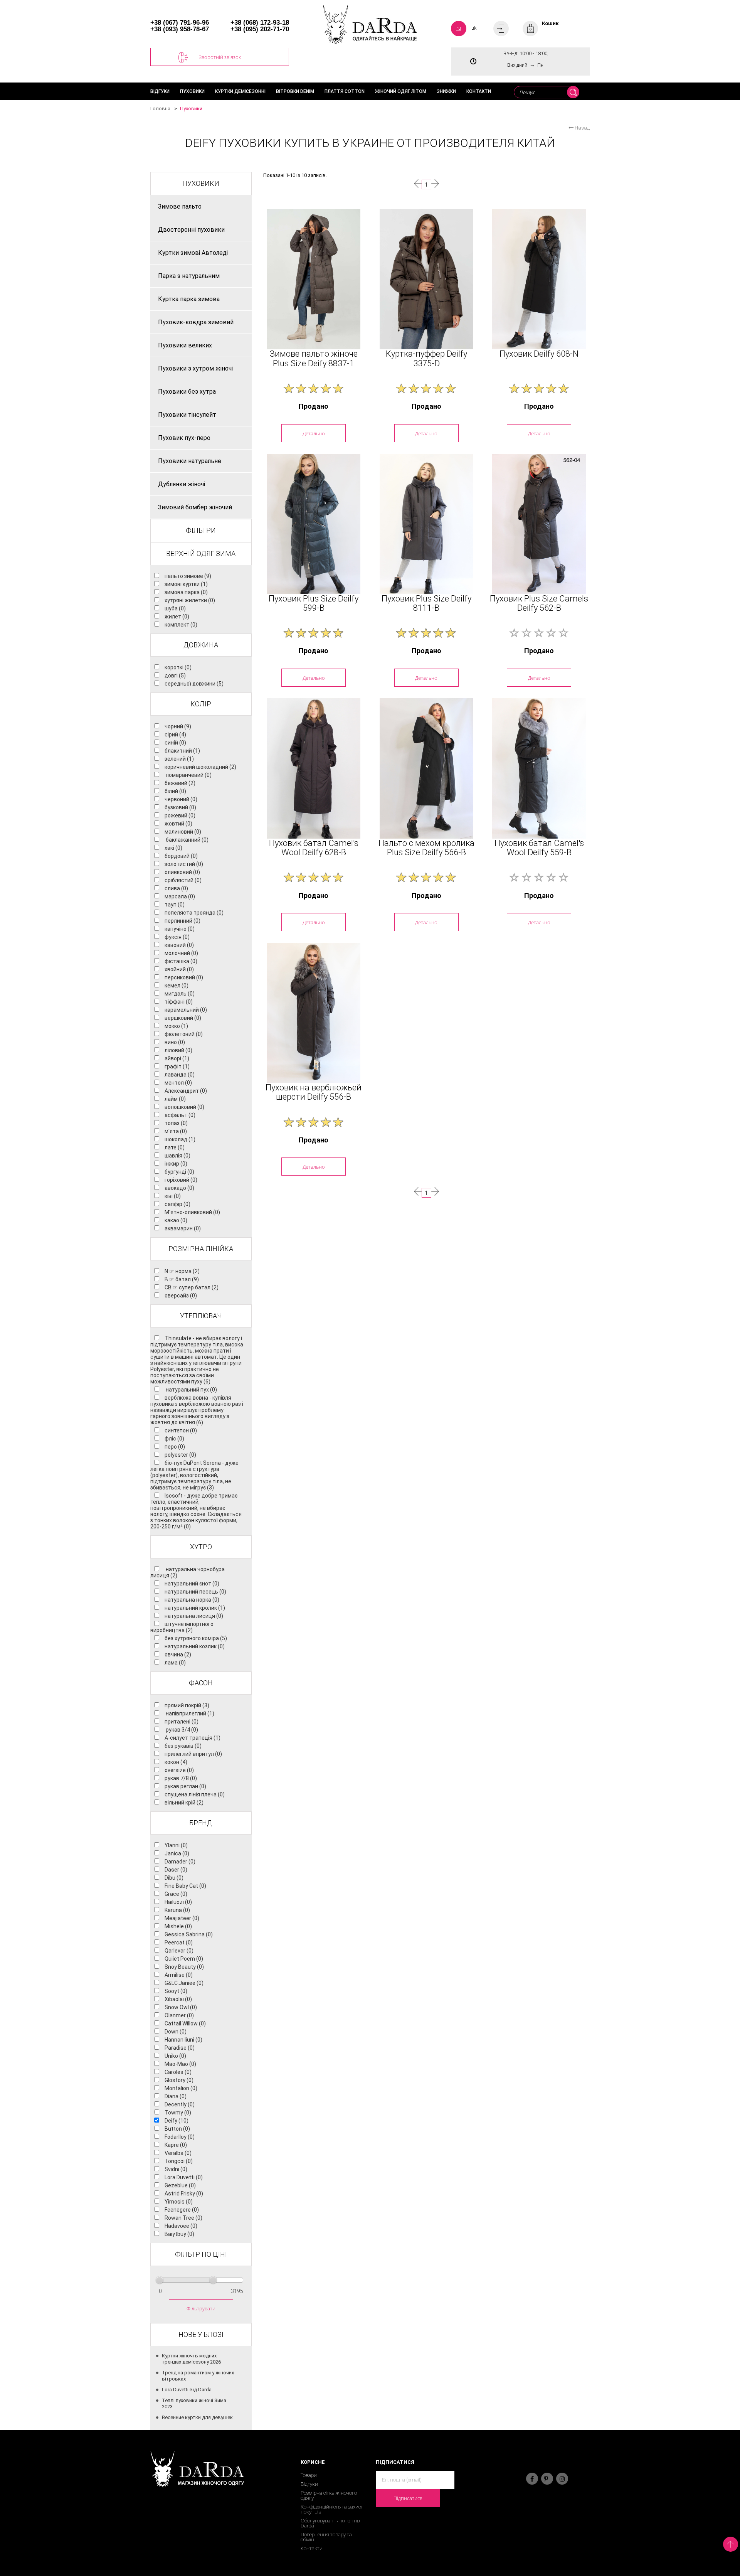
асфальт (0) (180, 1115)
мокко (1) (176, 1026)
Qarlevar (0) (179, 1951)
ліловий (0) (178, 1050)
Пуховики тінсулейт (187, 415)
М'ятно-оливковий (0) (192, 1212)
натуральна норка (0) (192, 1600)
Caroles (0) (178, 2072)
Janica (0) (177, 1853)
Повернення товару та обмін (326, 2537)
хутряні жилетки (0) (190, 600)
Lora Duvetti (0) (184, 2177)
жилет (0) (177, 617)
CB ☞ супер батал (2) (192, 1287)
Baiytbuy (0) (179, 2234)
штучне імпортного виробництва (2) (182, 1627)
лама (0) (175, 1663)
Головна (160, 109)
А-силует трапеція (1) (193, 1738)
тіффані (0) (179, 1002)
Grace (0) (176, 1894)
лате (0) (175, 1147)
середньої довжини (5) (194, 684)
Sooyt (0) (176, 1991)
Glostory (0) (179, 2080)
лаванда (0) (180, 1075)
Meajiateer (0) (182, 1918)
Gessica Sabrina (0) (189, 1934)
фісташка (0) (181, 961)
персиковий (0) (184, 977)
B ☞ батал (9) (182, 1279)
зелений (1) (179, 759)
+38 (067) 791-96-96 (180, 23)
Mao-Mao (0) (180, 2064)
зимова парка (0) (186, 592)
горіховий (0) (181, 1180)
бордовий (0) (181, 856)
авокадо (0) (179, 1188)
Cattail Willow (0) (185, 2023)
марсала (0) (180, 896)
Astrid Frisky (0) (184, 2194)
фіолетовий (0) (184, 1034)
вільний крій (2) (184, 1803)
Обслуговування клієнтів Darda (330, 2523)
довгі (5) (175, 676)
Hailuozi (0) (178, 1902)
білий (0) (175, 791)
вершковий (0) (183, 1018)
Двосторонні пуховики (191, 230)
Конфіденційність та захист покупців (332, 2509)
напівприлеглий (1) (189, 1713)
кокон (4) (176, 1762)
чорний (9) (178, 726)
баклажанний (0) (187, 840)
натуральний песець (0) (195, 1592)
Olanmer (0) (179, 2015)
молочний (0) (181, 953)
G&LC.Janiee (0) (184, 1983)
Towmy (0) (178, 2113)
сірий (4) (175, 735)
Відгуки (160, 91)
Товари (309, 2475)
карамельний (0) (186, 1010)
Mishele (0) (178, 1926)
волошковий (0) (184, 1107)
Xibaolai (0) (178, 1999)
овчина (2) (178, 1654)
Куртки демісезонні (240, 91)
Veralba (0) (178, 2153)
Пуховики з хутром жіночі (195, 368)
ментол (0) (178, 1083)
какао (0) (176, 1220)
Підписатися (408, 2498)
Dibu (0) (174, 1878)
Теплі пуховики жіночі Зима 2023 (194, 2403)
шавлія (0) (177, 1156)
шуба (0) (175, 608)
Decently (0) (180, 2104)
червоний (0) (181, 799)
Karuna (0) (177, 1910)
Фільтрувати (201, 2308)
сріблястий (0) (183, 880)
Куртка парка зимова (189, 299)
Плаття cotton (345, 91)
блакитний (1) (182, 751)
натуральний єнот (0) (192, 1584)
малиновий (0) (183, 832)
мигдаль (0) (180, 994)
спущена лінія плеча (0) (195, 1794)
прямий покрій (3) (187, 1705)
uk (474, 28)
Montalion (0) (181, 2088)
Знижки (446, 91)
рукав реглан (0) (185, 1786)
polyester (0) (180, 1455)
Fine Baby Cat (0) (185, 1886)
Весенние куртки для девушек (197, 2417)
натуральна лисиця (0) (194, 1616)
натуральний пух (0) (191, 1390)
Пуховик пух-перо (184, 438)
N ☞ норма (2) (182, 1271)
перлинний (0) (182, 921)
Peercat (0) (179, 1943)
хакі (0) (173, 848)
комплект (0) (181, 625)
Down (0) (176, 2032)
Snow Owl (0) (181, 2007)
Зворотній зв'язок (220, 57)
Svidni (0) (176, 2169)
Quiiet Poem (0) (184, 1959)
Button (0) (177, 2129)
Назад (582, 128)
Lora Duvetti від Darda (187, 2390)
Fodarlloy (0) (180, 2137)
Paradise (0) (180, 2048)
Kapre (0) (176, 2145)
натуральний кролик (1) (195, 1608)
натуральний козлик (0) (195, 1646)
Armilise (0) (179, 1975)
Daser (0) (176, 1870)
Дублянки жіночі (182, 484)
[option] (314, 279)
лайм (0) (175, 1099)
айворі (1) (177, 1058)
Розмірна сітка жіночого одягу (329, 2495)
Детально (314, 433)
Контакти (479, 91)
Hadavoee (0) (181, 2226)
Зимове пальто (180, 206)
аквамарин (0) (183, 1228)
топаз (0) (176, 1123)
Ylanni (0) (176, 1845)
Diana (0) (176, 2096)
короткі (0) (178, 667)
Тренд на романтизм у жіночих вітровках (198, 2376)
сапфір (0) (177, 1204)
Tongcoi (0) (179, 2161)
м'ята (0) (176, 1131)
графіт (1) (177, 1066)
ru (459, 28)
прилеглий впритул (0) (193, 1754)
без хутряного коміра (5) (196, 1638)
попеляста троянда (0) (194, 913)
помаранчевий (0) (188, 775)
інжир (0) (176, 1164)
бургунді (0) (179, 1172)
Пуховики (192, 91)
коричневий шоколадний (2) (200, 767)
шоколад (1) (180, 1139)
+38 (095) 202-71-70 (260, 29)
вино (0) (175, 1042)
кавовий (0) (179, 945)
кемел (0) (177, 986)
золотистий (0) (184, 864)
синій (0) (175, 743)
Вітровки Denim (295, 91)
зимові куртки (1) (186, 584)
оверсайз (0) (181, 1296)
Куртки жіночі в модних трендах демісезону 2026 (191, 2359)
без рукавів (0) (183, 1746)
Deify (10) (177, 2121)
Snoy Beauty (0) (184, 1967)
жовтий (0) (178, 824)
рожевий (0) (180, 815)
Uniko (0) (175, 2056)
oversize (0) (179, 1770)
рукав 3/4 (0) (181, 1730)
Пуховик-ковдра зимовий (196, 322)
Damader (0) (180, 1862)
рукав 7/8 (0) (181, 1778)
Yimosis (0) (179, 2202)
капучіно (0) (180, 929)
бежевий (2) (180, 783)
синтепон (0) (181, 1430)
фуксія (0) (177, 937)
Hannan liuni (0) (183, 2040)
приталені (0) (182, 1722)
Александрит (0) (186, 1091)
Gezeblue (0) (180, 2185)
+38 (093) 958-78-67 (180, 29)
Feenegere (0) (182, 2210)
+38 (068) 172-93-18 (260, 23)
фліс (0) (174, 1439)
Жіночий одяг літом (401, 91)
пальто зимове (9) (188, 576)
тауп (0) (175, 905)
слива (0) (176, 888)
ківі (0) (173, 1196)
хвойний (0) (179, 969)
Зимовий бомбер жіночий (195, 507)
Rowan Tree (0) (183, 2218)
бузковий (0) (180, 807)
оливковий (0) (182, 872)
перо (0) (175, 1447)
